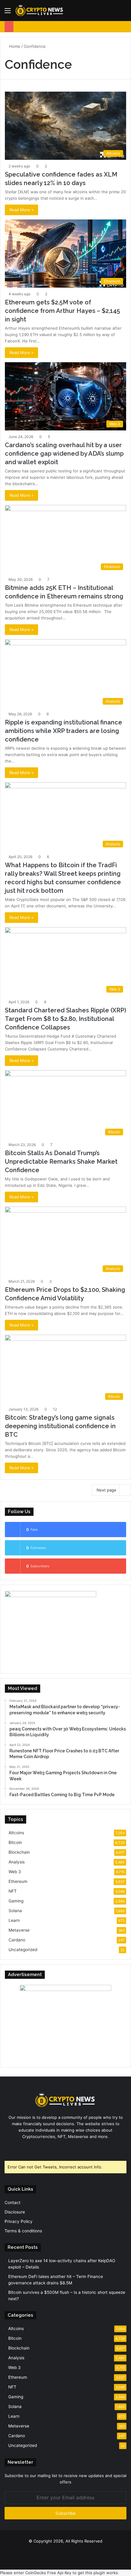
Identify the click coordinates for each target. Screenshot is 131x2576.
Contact (12, 2203)
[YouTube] (69, 2148)
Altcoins (16, 1833)
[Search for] (123, 13)
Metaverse (19, 1930)
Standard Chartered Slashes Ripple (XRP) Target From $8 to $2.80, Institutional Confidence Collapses (65, 1019)
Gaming (16, 1901)
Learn (14, 1920)
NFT (13, 1891)
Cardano (17, 1940)
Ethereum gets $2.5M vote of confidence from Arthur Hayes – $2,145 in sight (62, 311)
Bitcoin (15, 1842)
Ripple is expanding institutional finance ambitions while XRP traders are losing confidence (64, 731)
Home (14, 46)
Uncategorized (23, 1950)
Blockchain (19, 1852)
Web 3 (15, 1872)
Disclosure (15, 2212)
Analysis (17, 1862)
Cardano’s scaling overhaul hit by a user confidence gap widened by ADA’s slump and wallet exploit (64, 454)
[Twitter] (62, 2148)
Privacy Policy (19, 2221)
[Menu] (8, 13)
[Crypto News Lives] (40, 11)
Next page (106, 1490)
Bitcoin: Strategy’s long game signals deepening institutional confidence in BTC (60, 1426)
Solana (15, 1911)
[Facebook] (55, 2148)
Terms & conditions (23, 2231)
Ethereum (18, 1881)
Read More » (21, 210)
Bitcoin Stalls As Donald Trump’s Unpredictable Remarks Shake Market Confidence (61, 1162)
